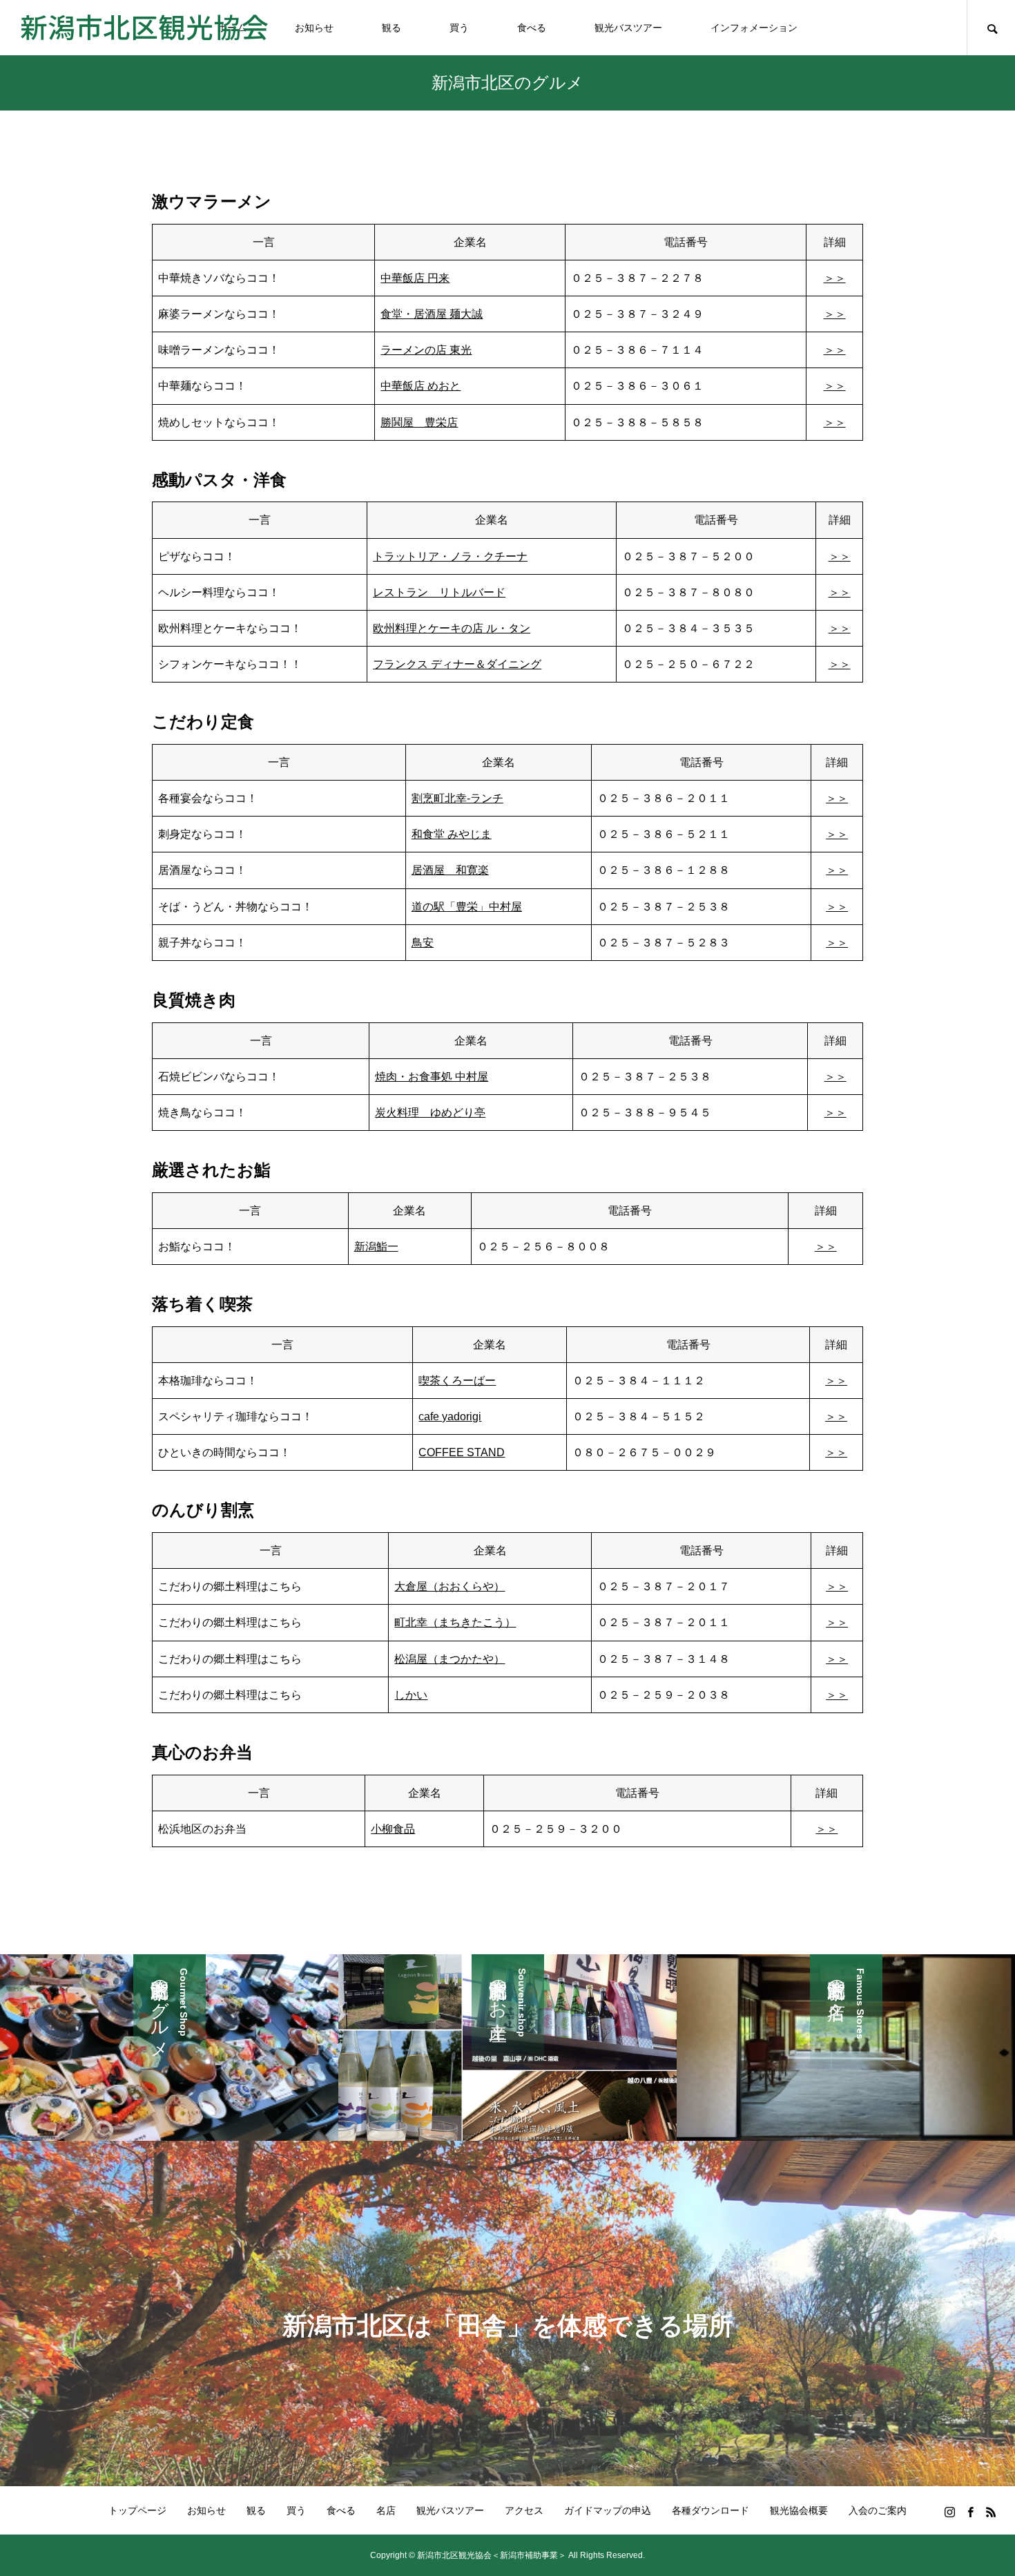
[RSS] (991, 2512)
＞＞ (835, 278)
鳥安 (423, 943)
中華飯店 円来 (415, 278)
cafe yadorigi (450, 1416)
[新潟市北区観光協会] (144, 28)
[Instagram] (949, 2512)
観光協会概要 (799, 2510)
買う (459, 28)
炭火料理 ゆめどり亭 (430, 1113)
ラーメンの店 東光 (426, 350)
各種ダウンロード (710, 2510)
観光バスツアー (628, 28)
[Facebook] (970, 2512)
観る (391, 28)
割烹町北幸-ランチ (457, 798)
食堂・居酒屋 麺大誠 (432, 314)
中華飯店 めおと (420, 386)
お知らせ (314, 28)
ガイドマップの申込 (608, 2510)
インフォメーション (754, 28)
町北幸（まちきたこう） (455, 1622)
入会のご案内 (878, 2510)
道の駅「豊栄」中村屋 (467, 907)
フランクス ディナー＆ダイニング (457, 664)
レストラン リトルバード (439, 592)
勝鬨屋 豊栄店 (419, 422)
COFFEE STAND (462, 1452)
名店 (386, 2510)
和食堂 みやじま (452, 834)
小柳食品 (393, 1829)
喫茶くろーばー (457, 1381)
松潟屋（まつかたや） (449, 1659)
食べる (532, 28)
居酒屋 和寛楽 (450, 870)
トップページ (137, 2510)
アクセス (524, 2510)
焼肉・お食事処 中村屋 (432, 1077)
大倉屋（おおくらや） (449, 1586)
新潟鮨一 (376, 1247)
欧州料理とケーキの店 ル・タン (452, 628)
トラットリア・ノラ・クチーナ (450, 556)
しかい (411, 1695)
